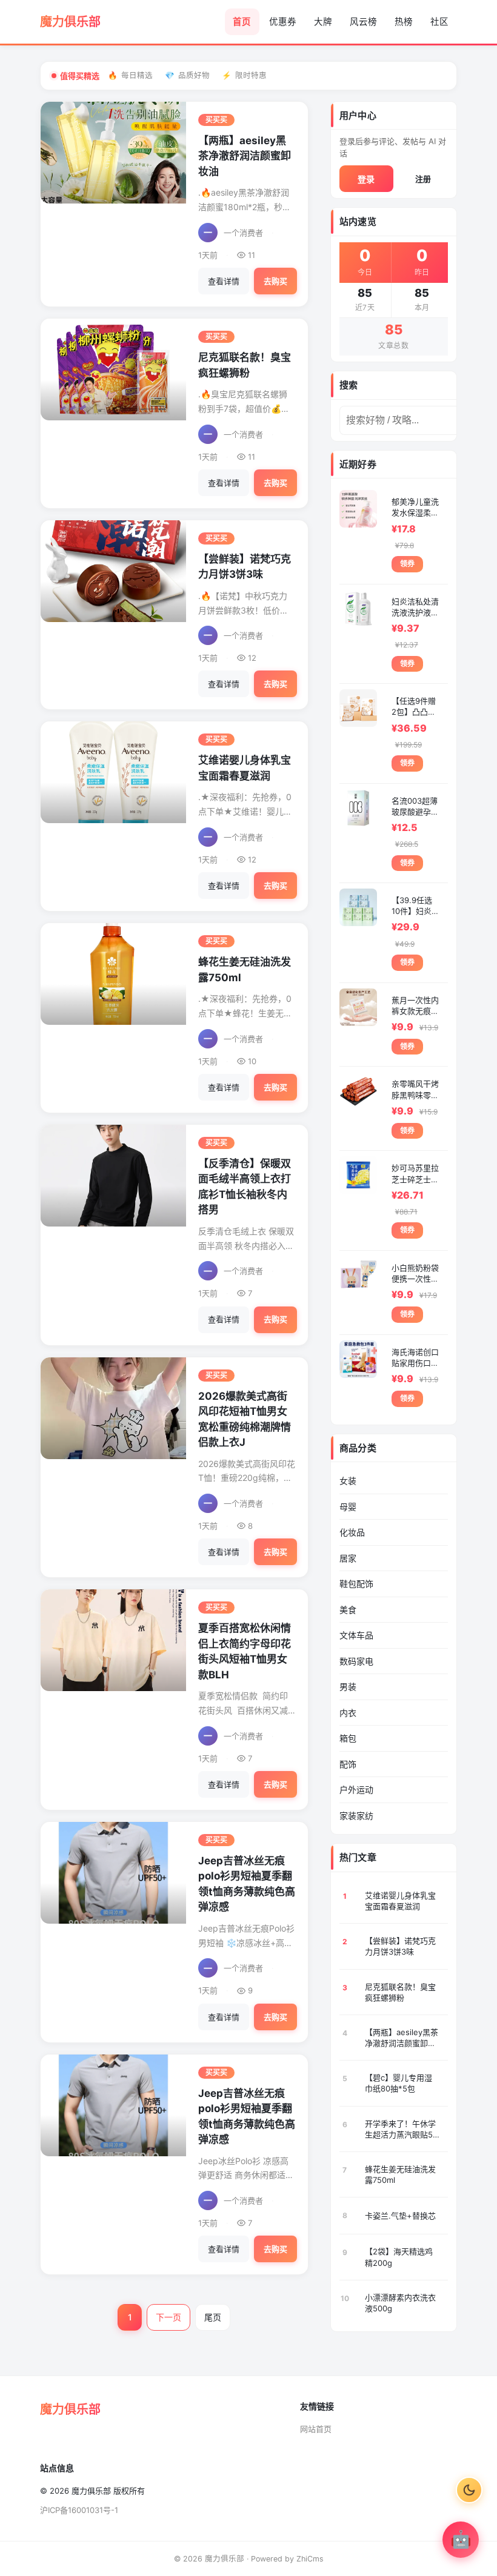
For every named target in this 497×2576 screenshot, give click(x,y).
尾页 (213, 2317)
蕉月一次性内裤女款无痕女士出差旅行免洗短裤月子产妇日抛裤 (415, 1006)
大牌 (323, 22)
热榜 (404, 22)
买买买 (216, 120)
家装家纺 (356, 1816)
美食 (348, 1610)
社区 (439, 22)
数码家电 (356, 1661)
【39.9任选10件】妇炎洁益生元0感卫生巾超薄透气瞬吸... (415, 906)
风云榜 (363, 22)
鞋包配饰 (356, 1584)
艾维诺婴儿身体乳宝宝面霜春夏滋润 (400, 1901)
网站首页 (316, 2429)
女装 (348, 1481)
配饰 (348, 1764)
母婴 (348, 1507)
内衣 (348, 1713)
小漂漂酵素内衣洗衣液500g (400, 2303)
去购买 (275, 281)
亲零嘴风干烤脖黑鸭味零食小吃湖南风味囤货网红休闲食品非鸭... (415, 1089)
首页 (242, 22)
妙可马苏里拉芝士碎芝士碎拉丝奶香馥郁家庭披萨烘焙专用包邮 (415, 1174)
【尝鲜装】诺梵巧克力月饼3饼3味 (400, 1946)
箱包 (348, 1738)
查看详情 (224, 281)
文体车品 (356, 1635)
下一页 (168, 2317)
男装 (348, 1687)
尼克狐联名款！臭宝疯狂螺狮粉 (400, 1992)
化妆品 (352, 1532)
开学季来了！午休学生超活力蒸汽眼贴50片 (401, 2129)
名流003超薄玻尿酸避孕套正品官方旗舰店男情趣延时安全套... (415, 806)
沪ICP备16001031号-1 (79, 2510)
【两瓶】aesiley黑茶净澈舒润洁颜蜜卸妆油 (245, 156)
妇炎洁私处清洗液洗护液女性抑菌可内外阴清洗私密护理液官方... (415, 607)
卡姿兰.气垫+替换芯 (400, 2216)
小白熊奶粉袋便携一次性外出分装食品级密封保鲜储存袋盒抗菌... (415, 1273)
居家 (348, 1558)
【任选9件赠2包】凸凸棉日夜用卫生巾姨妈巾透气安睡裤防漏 (415, 707)
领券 (407, 564)
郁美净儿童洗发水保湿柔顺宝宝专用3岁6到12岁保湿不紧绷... (415, 507)
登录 (366, 179)
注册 (423, 179)
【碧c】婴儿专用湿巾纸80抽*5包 (399, 2083)
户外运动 (356, 1790)
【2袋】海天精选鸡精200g (399, 2257)
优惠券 (283, 22)
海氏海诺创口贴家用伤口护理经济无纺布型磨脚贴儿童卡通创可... (415, 1358)
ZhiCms (310, 2559)
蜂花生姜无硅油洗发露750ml (400, 2174)
